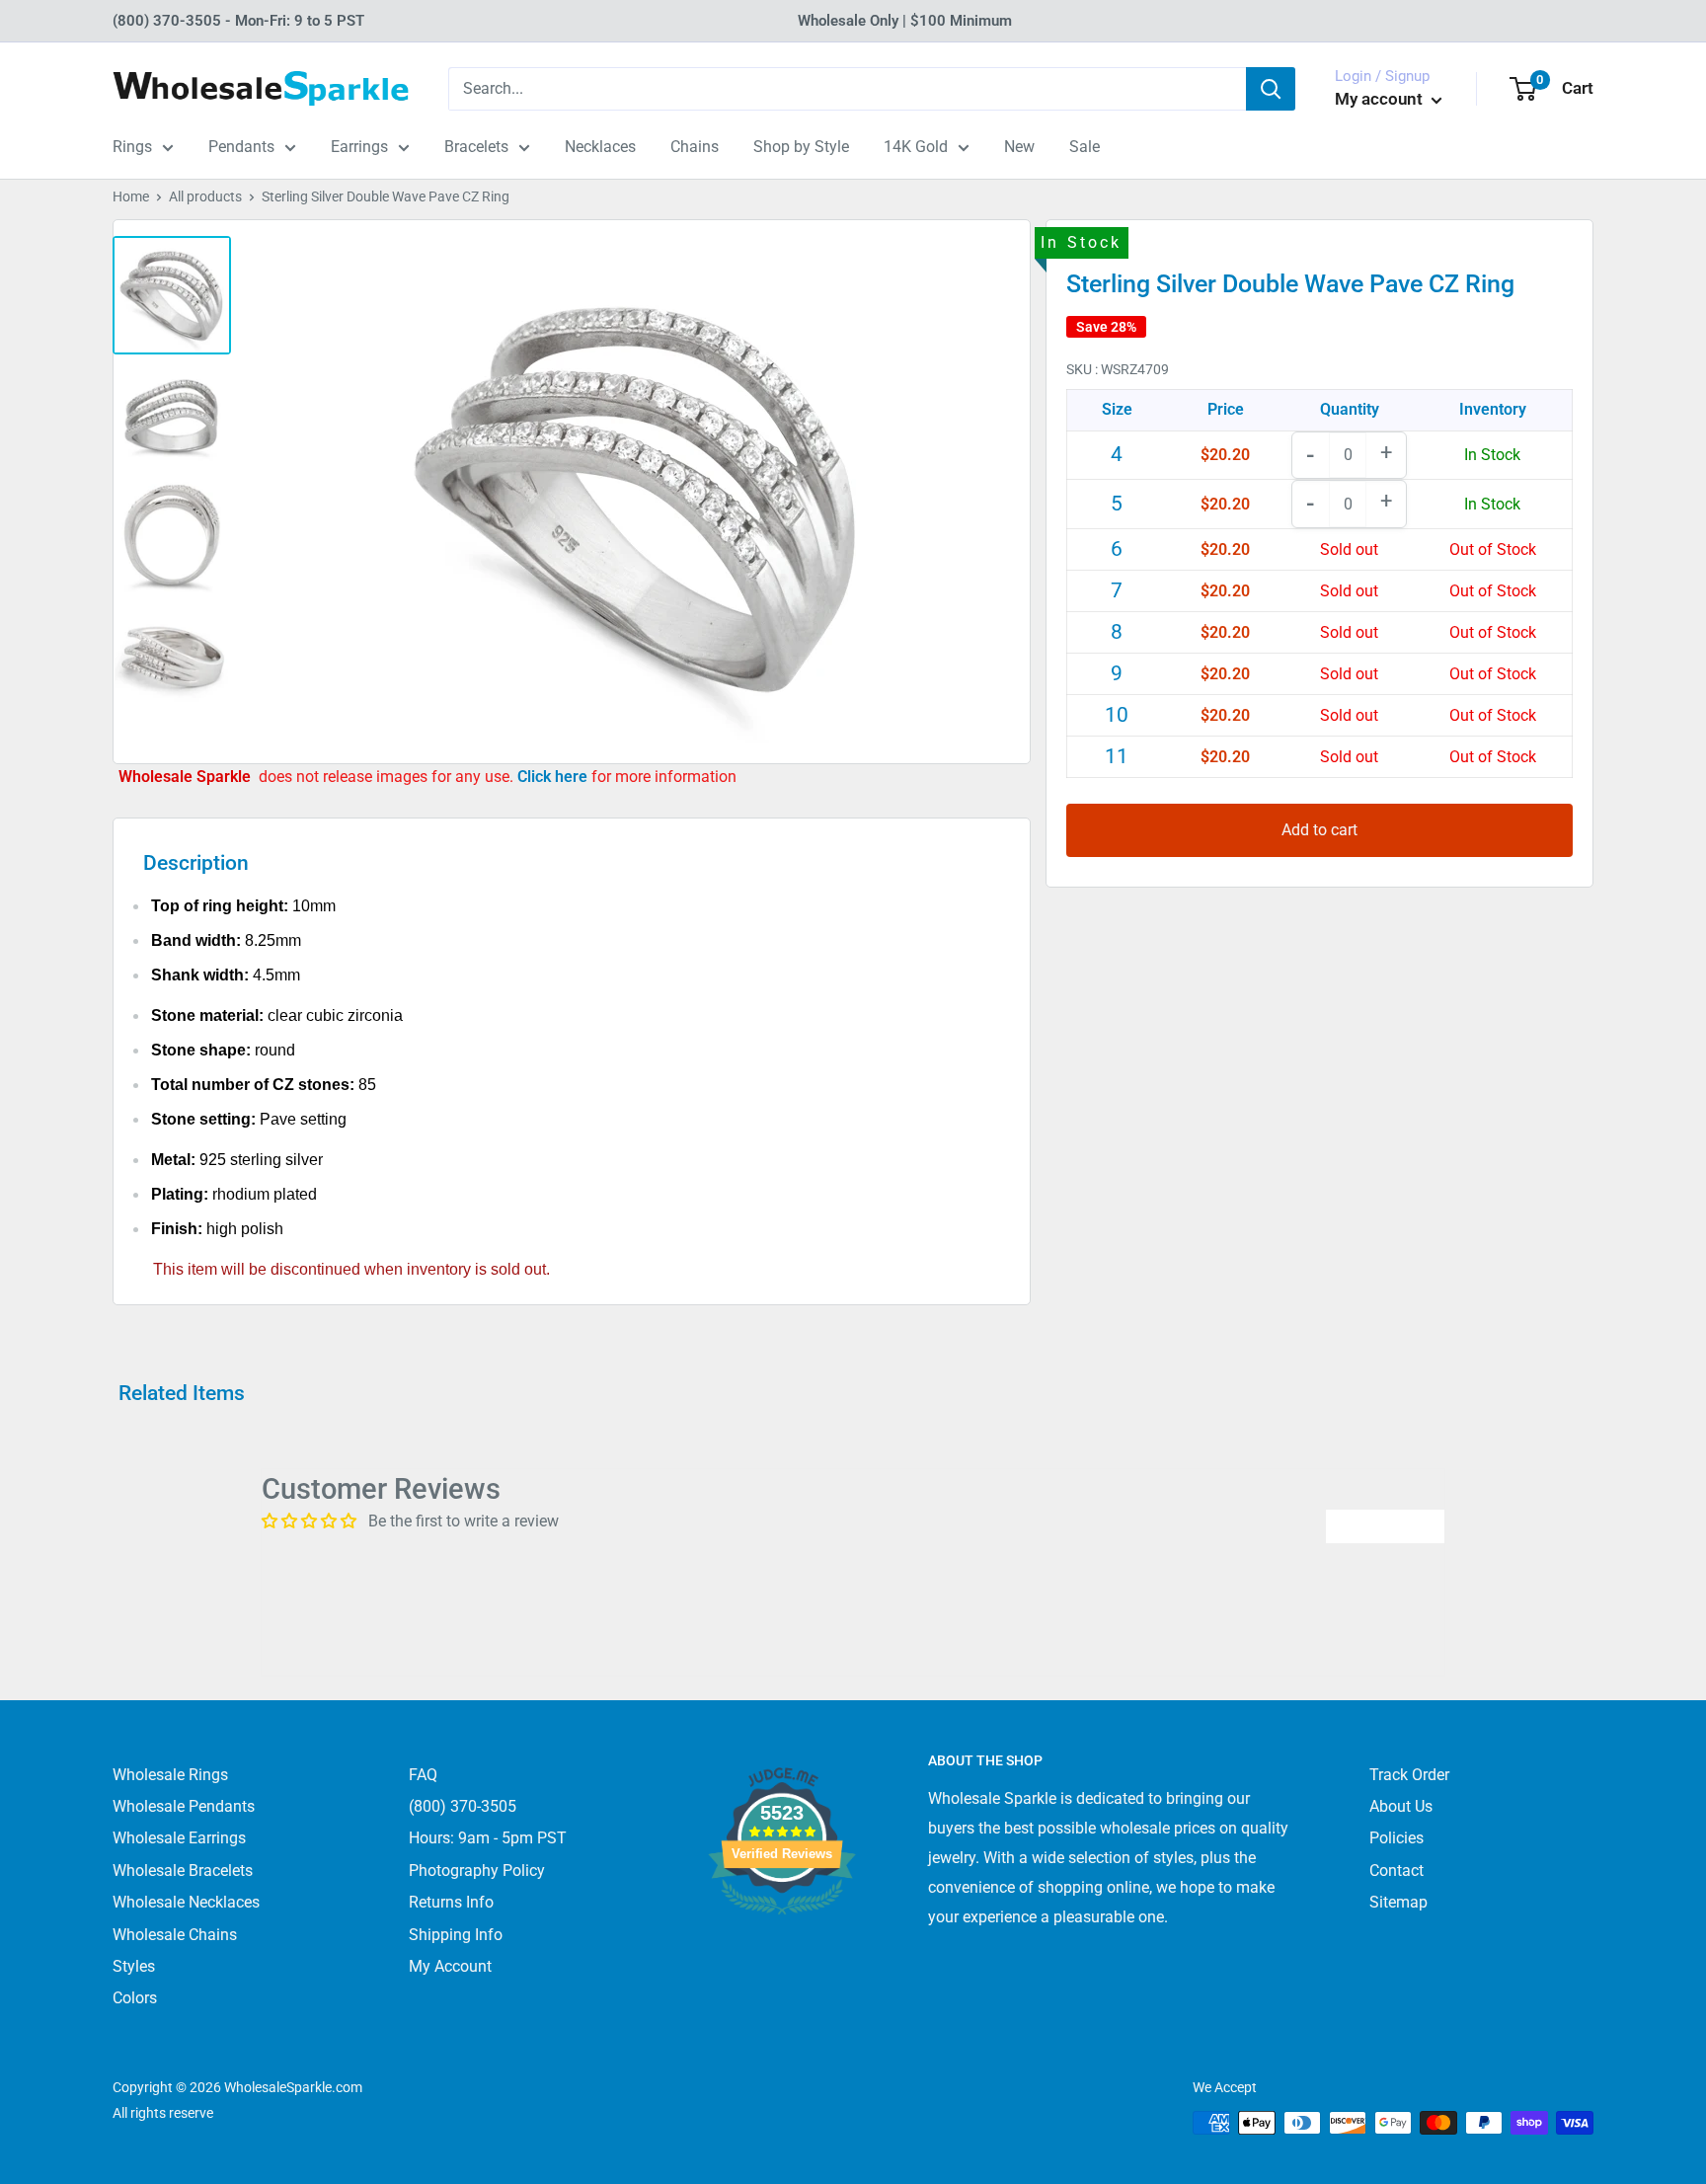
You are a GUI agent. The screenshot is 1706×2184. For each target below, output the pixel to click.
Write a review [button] (1385, 1526)
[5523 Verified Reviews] (782, 1948)
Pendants (241, 147)
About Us (1401, 1806)
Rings (132, 147)
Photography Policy (477, 1871)
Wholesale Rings (170, 1775)
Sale (1085, 147)
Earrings (359, 147)
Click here (554, 777)
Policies (1396, 1838)
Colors (135, 1998)
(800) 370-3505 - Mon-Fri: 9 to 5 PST (238, 21)
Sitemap (1398, 1902)
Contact (1396, 1871)
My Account (450, 1966)
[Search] (1271, 89)
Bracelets (476, 147)
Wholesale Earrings (179, 1838)
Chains (695, 147)
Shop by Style (801, 147)
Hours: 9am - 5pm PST (488, 1838)
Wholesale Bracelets (183, 1871)
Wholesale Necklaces (186, 1902)
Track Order (1409, 1775)
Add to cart (1319, 830)
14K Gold (916, 147)
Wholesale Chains (175, 1935)
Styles (134, 1966)
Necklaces (600, 147)
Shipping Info (456, 1935)
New (1019, 147)
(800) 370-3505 (463, 1806)
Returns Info (451, 1902)
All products (205, 196)
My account (1381, 99)
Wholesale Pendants (184, 1806)
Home (131, 196)
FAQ (423, 1775)
